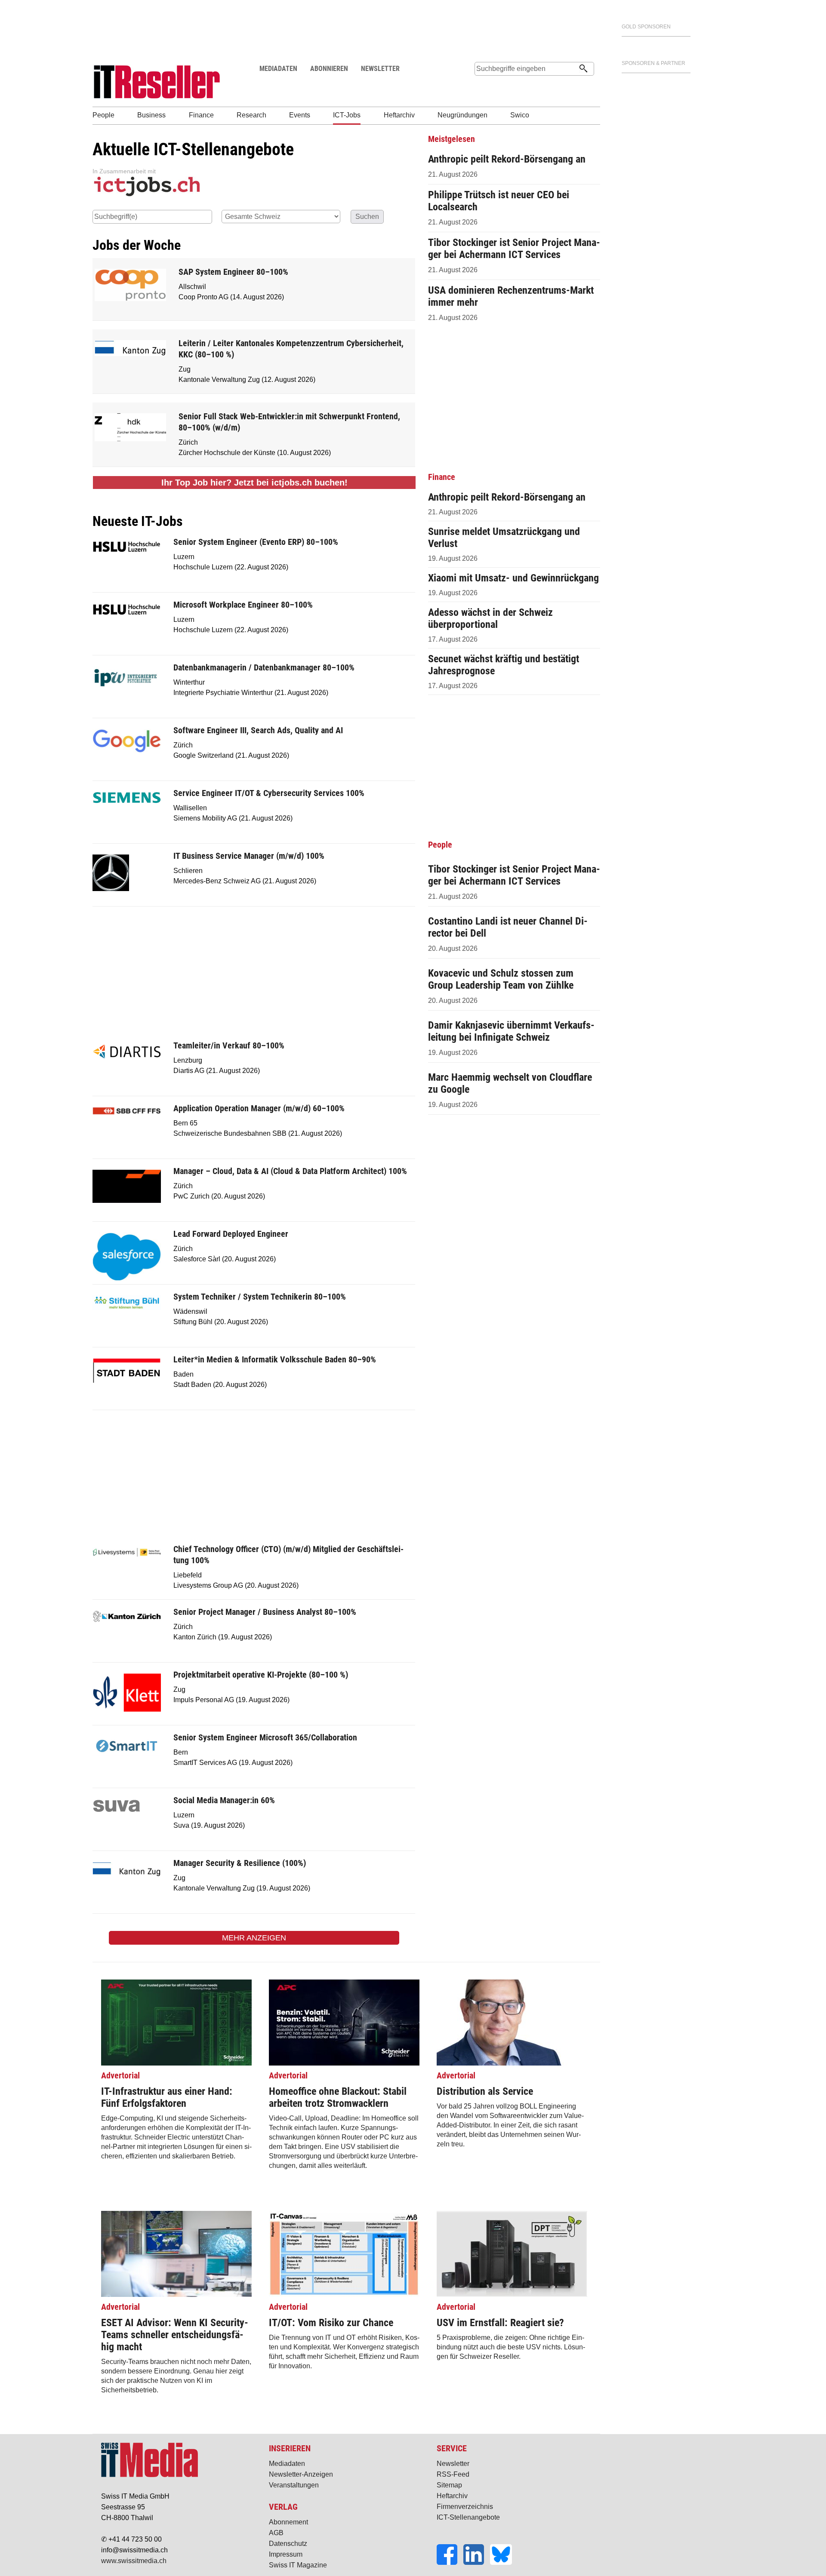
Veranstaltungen (294, 2485)
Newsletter (453, 2464)
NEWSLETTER (380, 69)
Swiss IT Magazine (298, 2565)
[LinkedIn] (477, 2562)
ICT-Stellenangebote (468, 2517)
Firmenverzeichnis (465, 2507)
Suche (481, 85)
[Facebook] (450, 2562)
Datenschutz (288, 2544)
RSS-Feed (453, 2474)
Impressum (286, 2554)
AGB (276, 2533)
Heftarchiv (452, 2496)
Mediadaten (287, 2464)
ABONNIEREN (329, 69)
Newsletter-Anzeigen (301, 2474)
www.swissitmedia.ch (134, 2561)
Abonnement (288, 2522)
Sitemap (449, 2485)
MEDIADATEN (278, 69)
